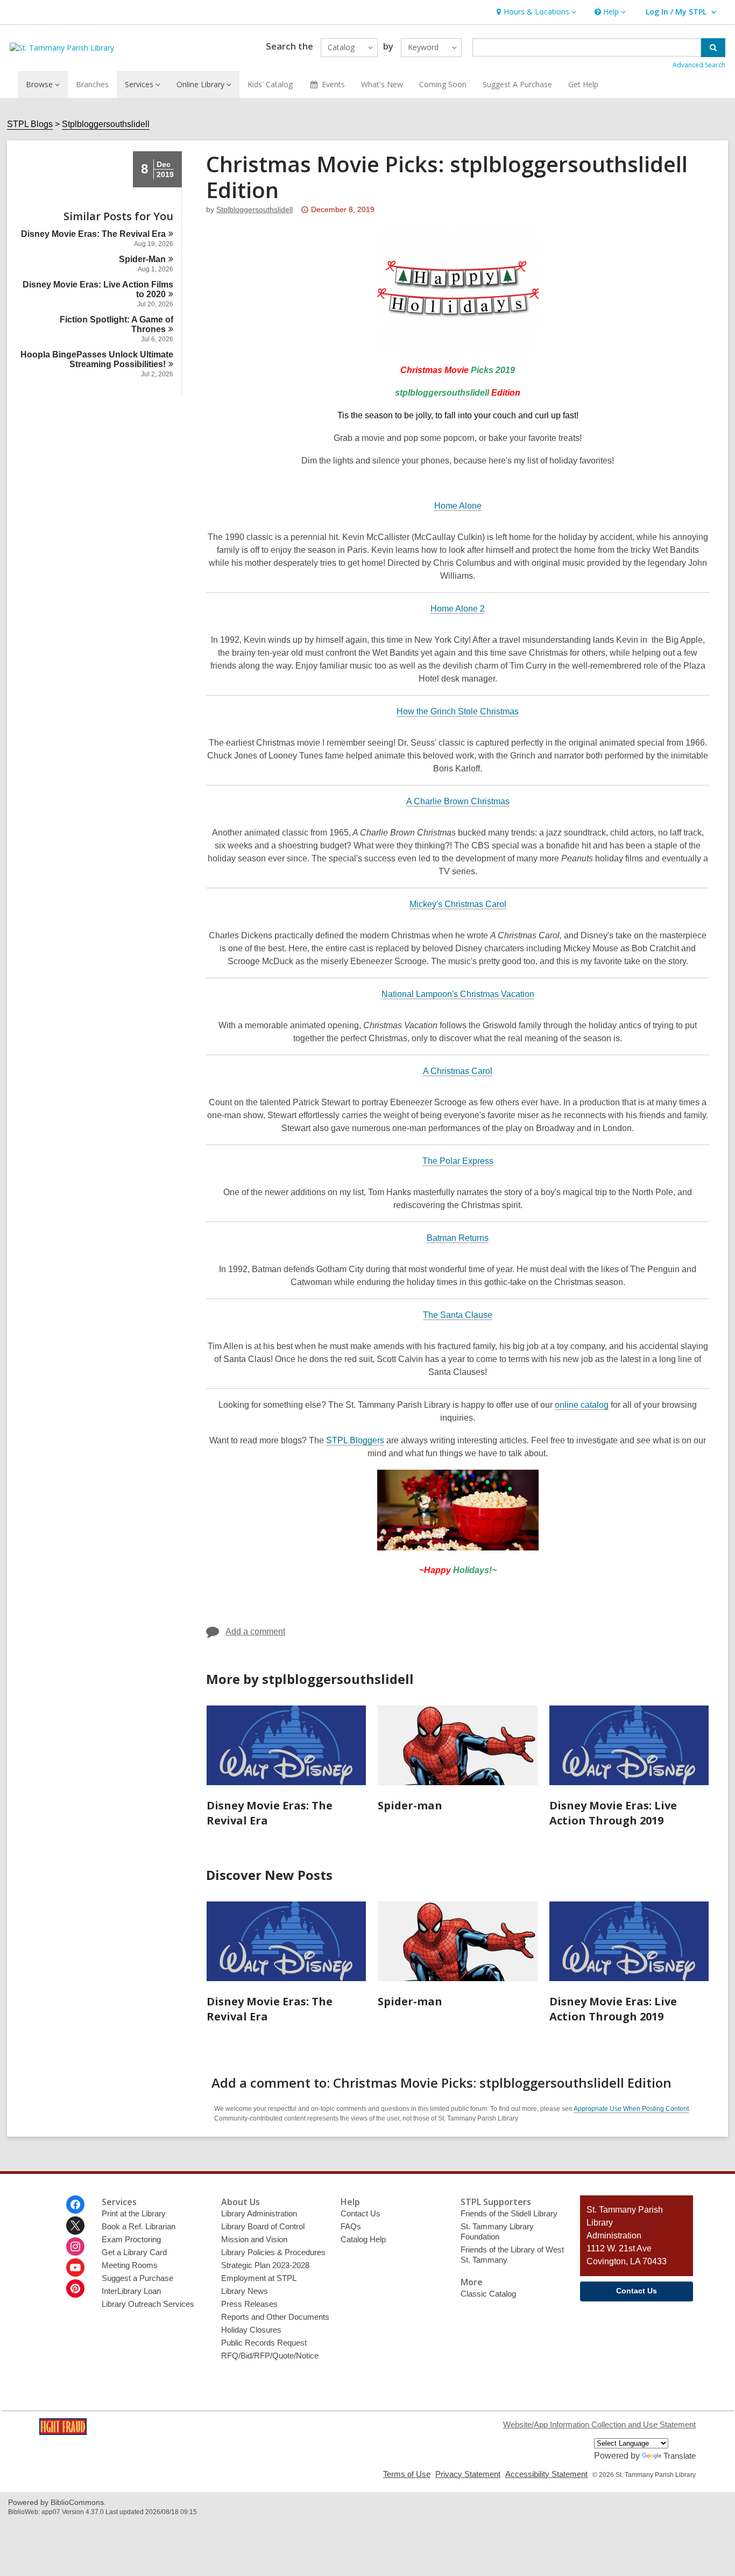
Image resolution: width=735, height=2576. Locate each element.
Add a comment (255, 1631)
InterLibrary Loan (131, 2291)
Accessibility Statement (546, 2474)
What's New (382, 84)
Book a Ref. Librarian (139, 2226)
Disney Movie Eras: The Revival (93, 234)
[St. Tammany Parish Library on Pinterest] (75, 2289)
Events (333, 84)
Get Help (583, 84)
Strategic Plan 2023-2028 (265, 2265)
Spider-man (410, 1805)
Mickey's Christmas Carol (458, 904)
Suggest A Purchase (517, 84)
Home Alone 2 (458, 609)
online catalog (582, 1405)
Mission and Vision (254, 2239)
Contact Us (361, 2213)
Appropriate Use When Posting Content (631, 2109)
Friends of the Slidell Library (509, 2213)
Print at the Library (134, 2213)
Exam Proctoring (131, 2239)
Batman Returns (458, 1238)
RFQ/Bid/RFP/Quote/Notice (270, 2356)
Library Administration (259, 2213)
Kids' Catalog (270, 84)
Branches (92, 84)
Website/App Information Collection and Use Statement (599, 2424)
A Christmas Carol (458, 1071)
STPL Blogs (30, 124)
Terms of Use (407, 2474)
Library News (245, 2291)
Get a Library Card (134, 2252)
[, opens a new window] (63, 2432)
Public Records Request (264, 2343)
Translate (680, 2456)
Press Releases (249, 2304)
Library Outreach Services (148, 2304)
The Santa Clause (458, 1315)
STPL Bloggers (355, 1441)
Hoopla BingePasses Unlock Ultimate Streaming (97, 359)
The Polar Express (458, 1161)
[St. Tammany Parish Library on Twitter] (75, 2226)
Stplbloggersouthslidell (106, 124)
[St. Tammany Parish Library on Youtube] (75, 2268)
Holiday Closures (251, 2330)
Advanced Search (699, 65)
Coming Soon (443, 84)
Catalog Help (363, 2239)
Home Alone (458, 506)
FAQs (351, 2226)
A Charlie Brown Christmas (458, 801)
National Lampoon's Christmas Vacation (458, 994)
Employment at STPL (259, 2278)
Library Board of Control (263, 2226)
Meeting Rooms (130, 2265)
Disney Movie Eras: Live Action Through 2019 (613, 1813)
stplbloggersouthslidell (255, 209)
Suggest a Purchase (137, 2278)
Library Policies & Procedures (273, 2252)
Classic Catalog (488, 2294)
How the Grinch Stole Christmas (458, 711)
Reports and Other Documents (275, 2317)
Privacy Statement (468, 2474)
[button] (535, 12)
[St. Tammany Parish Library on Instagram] (75, 2247)
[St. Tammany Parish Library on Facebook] (75, 2205)
